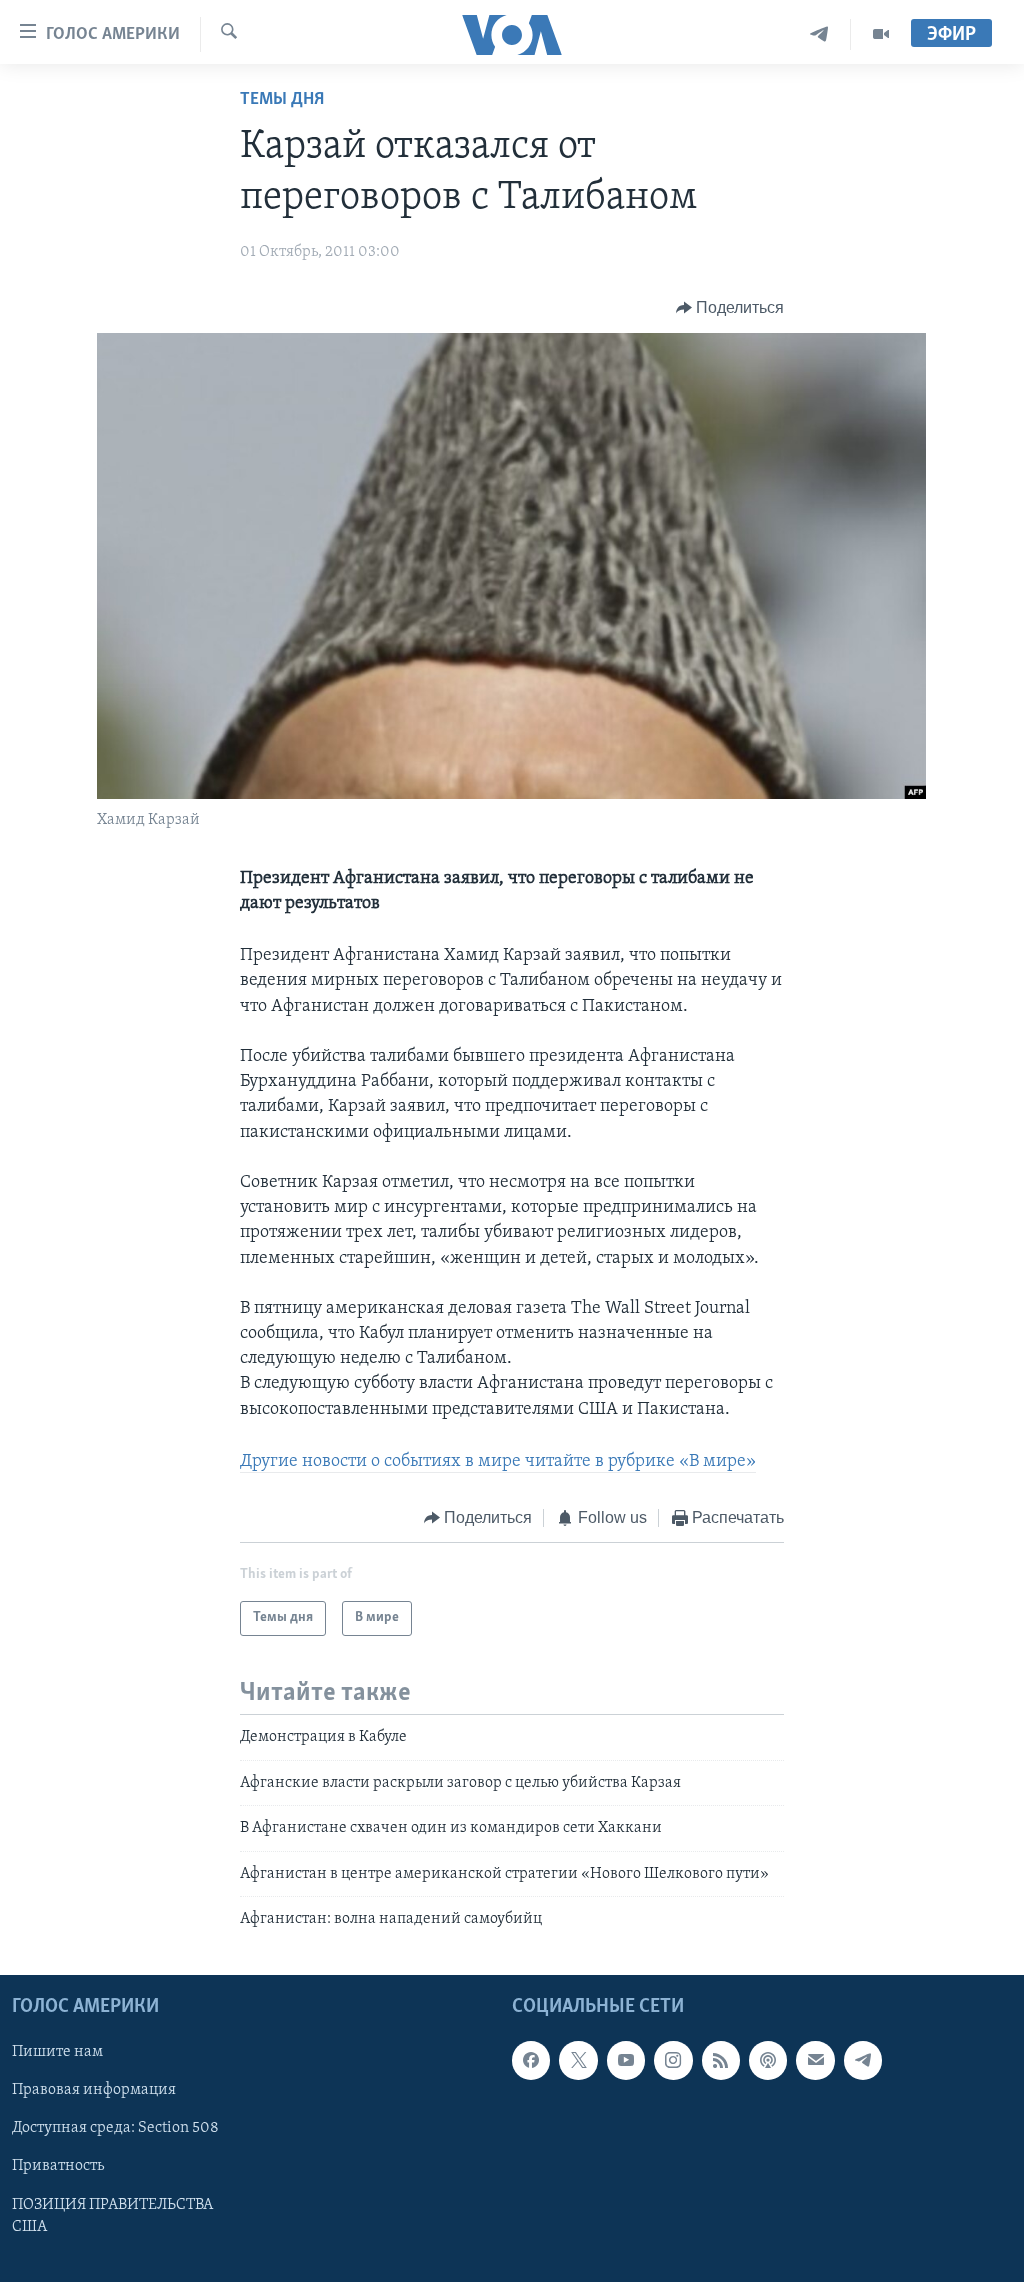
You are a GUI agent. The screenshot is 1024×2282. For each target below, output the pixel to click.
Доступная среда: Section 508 (115, 2129)
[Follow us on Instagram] (673, 2061)
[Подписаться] (815, 2061)
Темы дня (282, 100)
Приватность (58, 2167)
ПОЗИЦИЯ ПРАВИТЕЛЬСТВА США (112, 2216)
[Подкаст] (768, 2061)
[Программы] (881, 34)
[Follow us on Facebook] (531, 2061)
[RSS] (721, 2061)
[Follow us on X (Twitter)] (578, 2061)
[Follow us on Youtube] (626, 2061)
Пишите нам (57, 2053)
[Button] (730, 308)
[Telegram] (819, 34)
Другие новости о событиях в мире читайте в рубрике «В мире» (498, 1462)
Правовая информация (94, 2091)
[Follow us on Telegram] (863, 2061)
